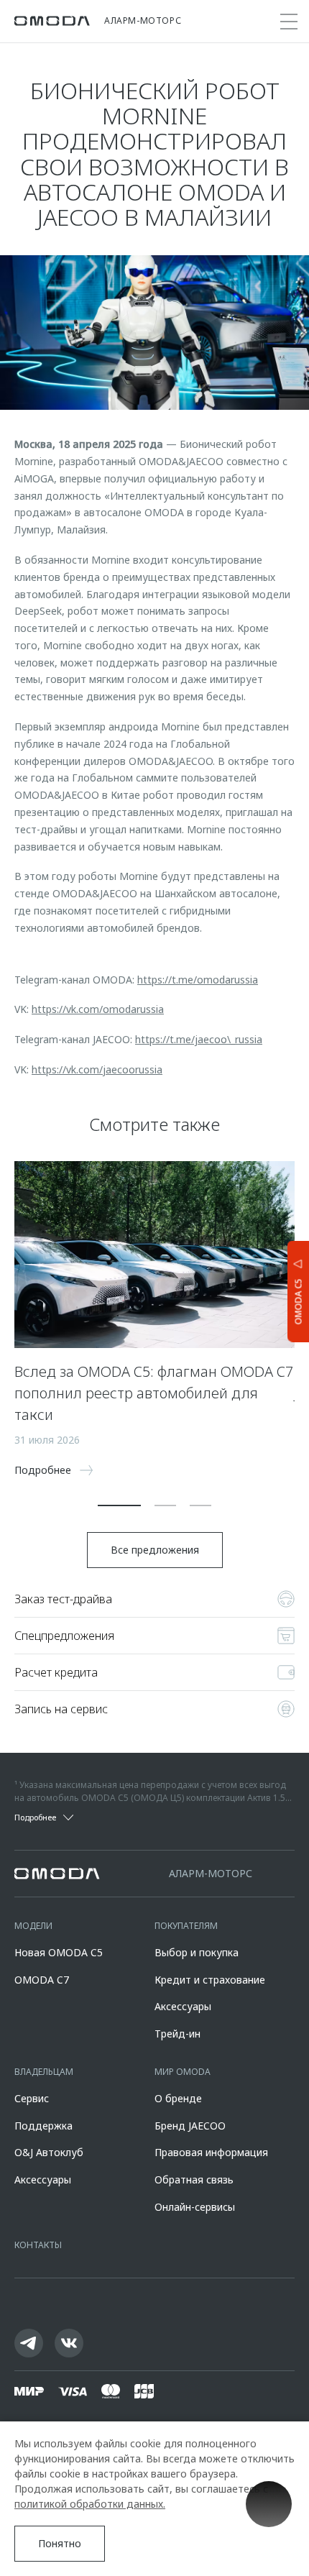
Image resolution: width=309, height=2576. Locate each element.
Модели (33, 1926)
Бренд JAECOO (190, 2126)
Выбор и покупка (197, 1952)
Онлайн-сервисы (195, 2207)
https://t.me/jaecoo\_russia (199, 1039)
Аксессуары (183, 2006)
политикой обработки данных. (90, 2504)
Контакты (38, 2245)
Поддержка (43, 2126)
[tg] (29, 2343)
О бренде (178, 2098)
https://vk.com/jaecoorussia (97, 1069)
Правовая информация (211, 2152)
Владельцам (44, 2072)
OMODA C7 (42, 1980)
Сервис (32, 2098)
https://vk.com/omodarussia (98, 1009)
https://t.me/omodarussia (198, 980)
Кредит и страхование (210, 1980)
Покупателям (186, 1926)
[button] (119, 1505)
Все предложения (155, 1550)
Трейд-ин (177, 2034)
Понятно (60, 2543)
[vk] (69, 2343)
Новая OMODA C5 (59, 1952)
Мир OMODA (183, 2072)
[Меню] (289, 22)
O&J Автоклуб (49, 2152)
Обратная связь (194, 2179)
